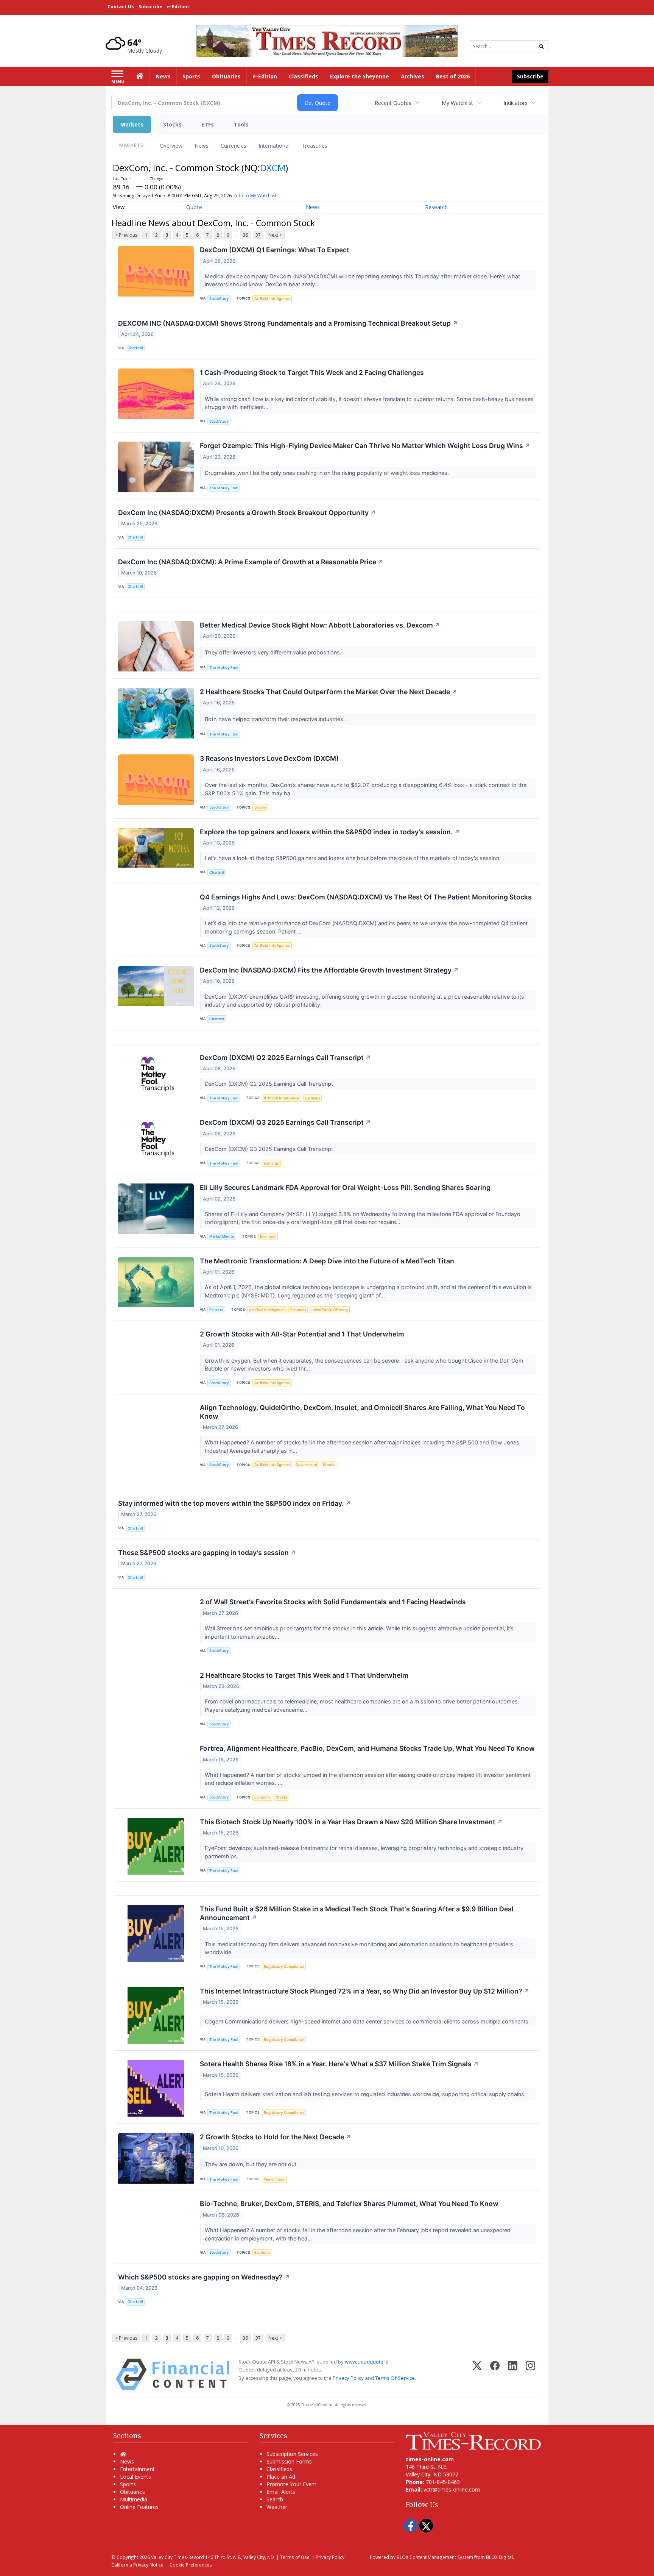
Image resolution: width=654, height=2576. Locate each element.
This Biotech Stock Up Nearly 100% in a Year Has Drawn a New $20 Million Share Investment (351, 1822)
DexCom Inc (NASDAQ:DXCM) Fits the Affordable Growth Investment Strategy (329, 970)
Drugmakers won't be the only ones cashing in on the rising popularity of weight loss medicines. (328, 473)
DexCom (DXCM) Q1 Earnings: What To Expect (275, 250)
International (274, 146)
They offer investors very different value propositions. (274, 652)
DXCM (273, 168)
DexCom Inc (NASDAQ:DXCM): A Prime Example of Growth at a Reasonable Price (251, 562)
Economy (268, 1236)
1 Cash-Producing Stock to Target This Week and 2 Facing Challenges (312, 372)
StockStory (219, 299)
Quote (194, 207)
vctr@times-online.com (452, 2489)
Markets (132, 124)
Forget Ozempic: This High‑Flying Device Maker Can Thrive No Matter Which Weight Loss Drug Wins (365, 446)
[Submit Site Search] (542, 47)
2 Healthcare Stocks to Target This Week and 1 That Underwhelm (304, 1675)
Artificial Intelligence (272, 299)
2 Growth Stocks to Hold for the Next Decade (276, 2137)
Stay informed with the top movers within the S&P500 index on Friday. (234, 1503)
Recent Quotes (393, 103)
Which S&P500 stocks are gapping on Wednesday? (204, 2277)
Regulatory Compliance (284, 1966)
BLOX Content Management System (435, 2557)
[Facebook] (495, 2374)
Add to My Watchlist (255, 196)
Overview (171, 146)
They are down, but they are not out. (252, 2164)
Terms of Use (295, 2557)
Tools (241, 124)
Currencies (234, 146)
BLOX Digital (499, 2557)
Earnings (313, 1098)
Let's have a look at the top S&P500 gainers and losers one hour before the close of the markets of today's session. (353, 858)
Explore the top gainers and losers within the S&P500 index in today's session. (330, 832)
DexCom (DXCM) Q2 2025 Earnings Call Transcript (285, 1058)
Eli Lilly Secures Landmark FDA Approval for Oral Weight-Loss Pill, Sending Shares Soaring (345, 1187)
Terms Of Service (395, 2378)
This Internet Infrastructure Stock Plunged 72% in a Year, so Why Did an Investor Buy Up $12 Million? (365, 1991)
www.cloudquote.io (367, 2362)
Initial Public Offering (330, 1310)
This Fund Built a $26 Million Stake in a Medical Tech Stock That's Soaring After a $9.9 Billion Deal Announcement (357, 1913)
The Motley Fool (224, 488)
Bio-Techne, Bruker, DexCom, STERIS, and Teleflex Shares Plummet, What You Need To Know (349, 2204)
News (202, 146)
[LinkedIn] (513, 2374)
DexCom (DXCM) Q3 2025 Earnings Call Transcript (285, 1122)
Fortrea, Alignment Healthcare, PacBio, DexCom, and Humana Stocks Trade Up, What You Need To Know (367, 1748)
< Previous (126, 235)
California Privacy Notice (137, 2565)
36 (245, 235)
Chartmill (135, 348)
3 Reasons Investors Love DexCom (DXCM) (269, 758)
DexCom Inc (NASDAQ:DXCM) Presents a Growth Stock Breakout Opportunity (247, 513)
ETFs (208, 124)
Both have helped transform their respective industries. (276, 719)
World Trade (274, 2179)
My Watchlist (457, 103)
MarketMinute (222, 1236)
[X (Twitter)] (477, 2374)
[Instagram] (530, 2374)
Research (436, 207)
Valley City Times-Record (178, 2557)
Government (307, 1465)
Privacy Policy (348, 2378)
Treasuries (315, 146)
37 (258, 235)
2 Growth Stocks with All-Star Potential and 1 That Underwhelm (302, 1334)
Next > (275, 235)
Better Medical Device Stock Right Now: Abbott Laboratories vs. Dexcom (320, 625)
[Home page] (327, 40)
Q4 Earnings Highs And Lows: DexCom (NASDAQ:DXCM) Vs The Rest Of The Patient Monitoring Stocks (366, 897)
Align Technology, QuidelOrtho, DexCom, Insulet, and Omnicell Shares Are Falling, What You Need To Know (362, 1412)
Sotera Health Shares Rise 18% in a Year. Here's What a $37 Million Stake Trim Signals (339, 2064)
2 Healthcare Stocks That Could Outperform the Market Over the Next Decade (329, 692)
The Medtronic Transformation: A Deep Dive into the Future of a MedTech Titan (327, 1261)
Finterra (216, 1310)
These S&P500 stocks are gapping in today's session (207, 1553)
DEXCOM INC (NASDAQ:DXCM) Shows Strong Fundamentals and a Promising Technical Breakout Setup (288, 323)
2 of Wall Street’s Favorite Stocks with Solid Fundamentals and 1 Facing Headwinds (333, 1602)
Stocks (172, 124)
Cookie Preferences (191, 2565)
